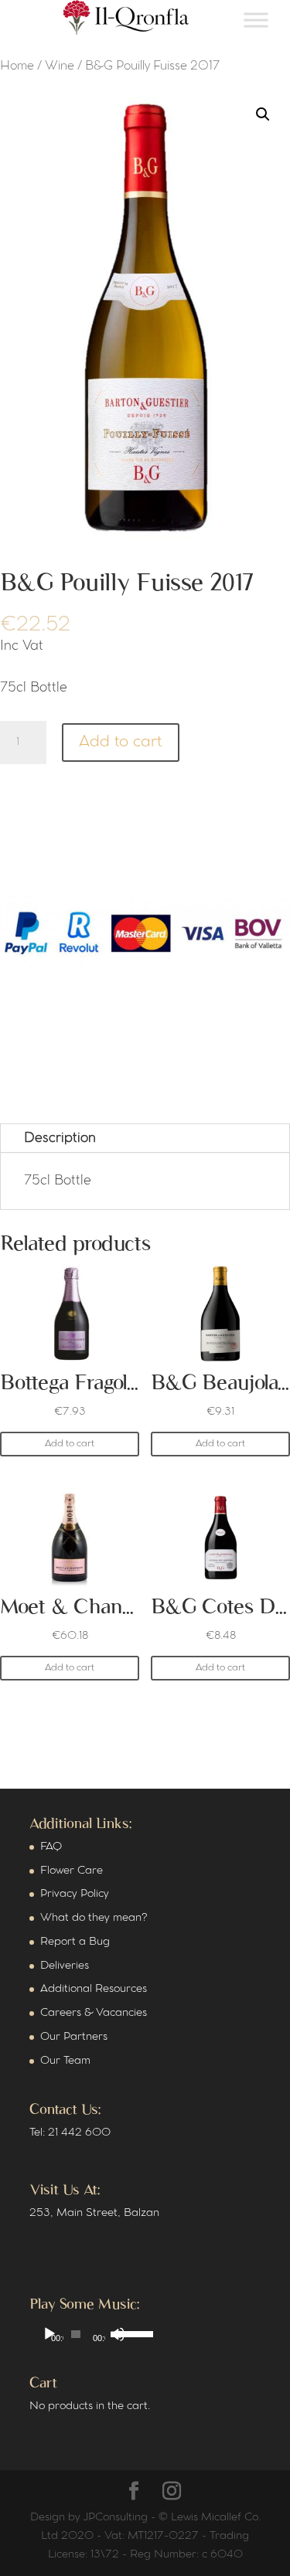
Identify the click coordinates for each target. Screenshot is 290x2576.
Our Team (65, 2061)
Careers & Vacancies (94, 2013)
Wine (60, 66)
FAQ (51, 1847)
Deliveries (65, 1966)
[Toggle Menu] (256, 20)
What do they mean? (94, 1918)
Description (60, 1138)
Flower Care (72, 1871)
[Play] (49, 2334)
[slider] (123, 2333)
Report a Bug (75, 1942)
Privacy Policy (75, 1894)
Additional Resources (94, 1989)
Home (17, 66)
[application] (84, 2334)
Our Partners (74, 2037)
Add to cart (121, 742)
